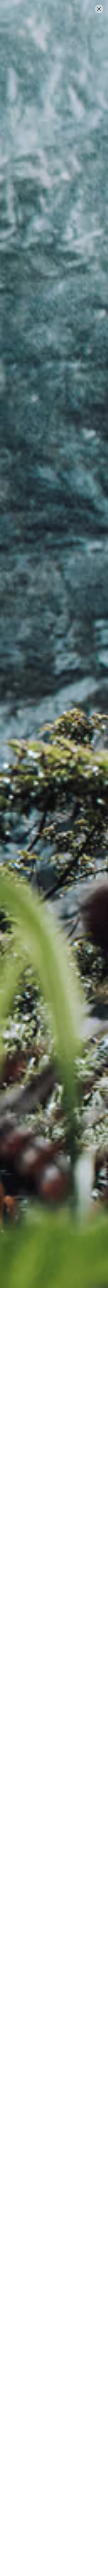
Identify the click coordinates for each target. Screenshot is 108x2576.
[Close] (99, 9)
